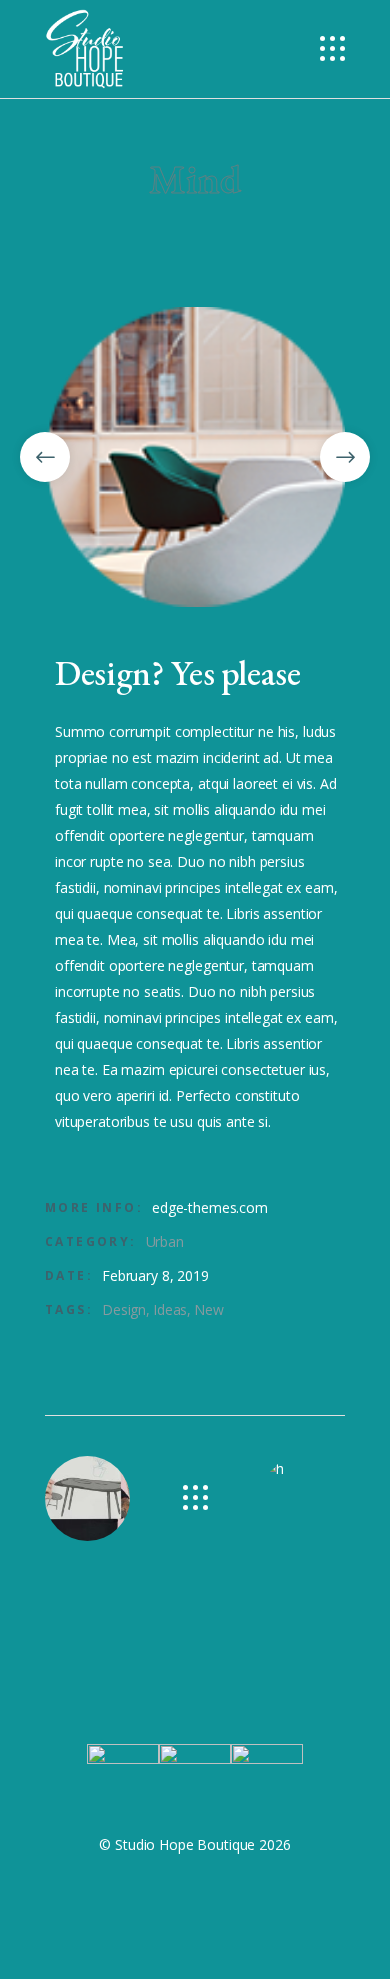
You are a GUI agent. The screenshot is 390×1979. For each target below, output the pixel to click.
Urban (165, 1241)
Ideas (170, 1309)
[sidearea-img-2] (195, 457)
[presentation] (45, 457)
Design (124, 1309)
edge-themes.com (210, 1207)
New (209, 1309)
